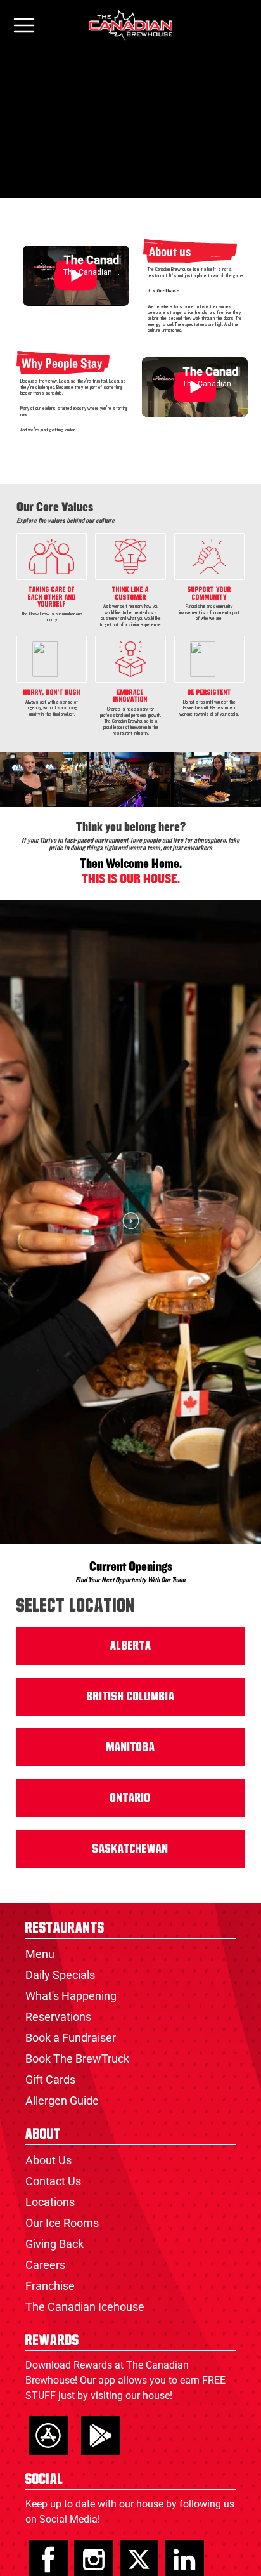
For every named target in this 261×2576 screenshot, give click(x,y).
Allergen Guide (62, 2100)
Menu (40, 1954)
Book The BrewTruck (77, 2059)
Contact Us (53, 2181)
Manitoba (131, 1747)
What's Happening (71, 1996)
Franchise (50, 2286)
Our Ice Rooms (62, 2223)
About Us (48, 2160)
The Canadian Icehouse (85, 2307)
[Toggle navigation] (24, 26)
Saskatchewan (130, 1849)
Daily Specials (60, 1975)
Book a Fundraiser (71, 2038)
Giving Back (54, 2244)
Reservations (58, 2017)
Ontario (130, 1798)
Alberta (131, 1646)
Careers (45, 2265)
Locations (50, 2202)
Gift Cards (50, 2080)
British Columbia (131, 1697)
